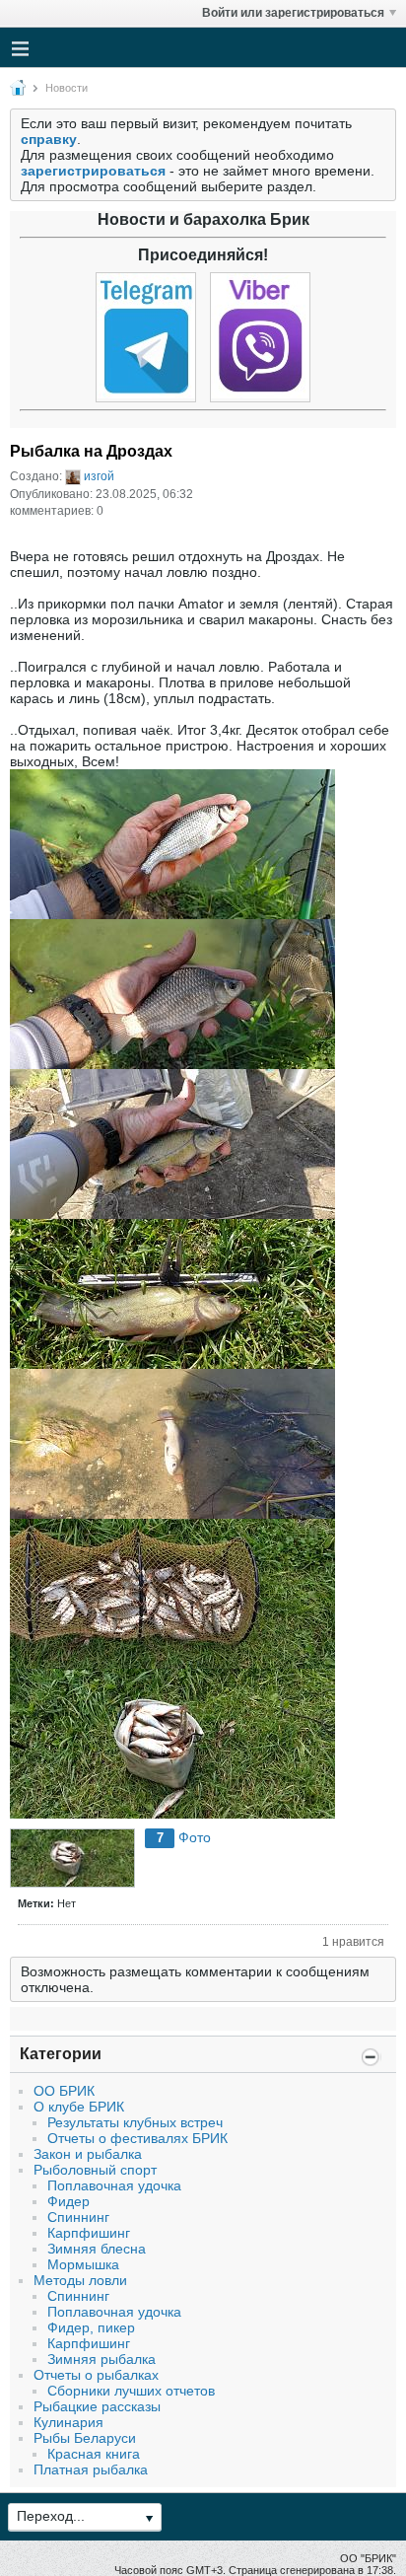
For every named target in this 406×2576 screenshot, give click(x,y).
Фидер (68, 2201)
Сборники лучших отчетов (131, 2391)
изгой (99, 476)
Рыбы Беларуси (85, 2438)
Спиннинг (78, 2217)
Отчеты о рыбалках (96, 2375)
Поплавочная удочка (114, 2185)
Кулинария (68, 2422)
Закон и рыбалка (88, 2154)
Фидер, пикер (91, 2327)
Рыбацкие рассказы (97, 2406)
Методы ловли (80, 2280)
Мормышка (83, 2264)
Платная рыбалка (91, 2469)
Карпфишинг (89, 2233)
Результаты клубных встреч (135, 2122)
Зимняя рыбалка (101, 2359)
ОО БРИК (64, 2091)
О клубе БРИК (79, 2107)
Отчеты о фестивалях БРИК (137, 2138)
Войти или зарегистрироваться (293, 13)
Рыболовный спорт (95, 2170)
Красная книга (94, 2454)
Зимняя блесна (97, 2249)
